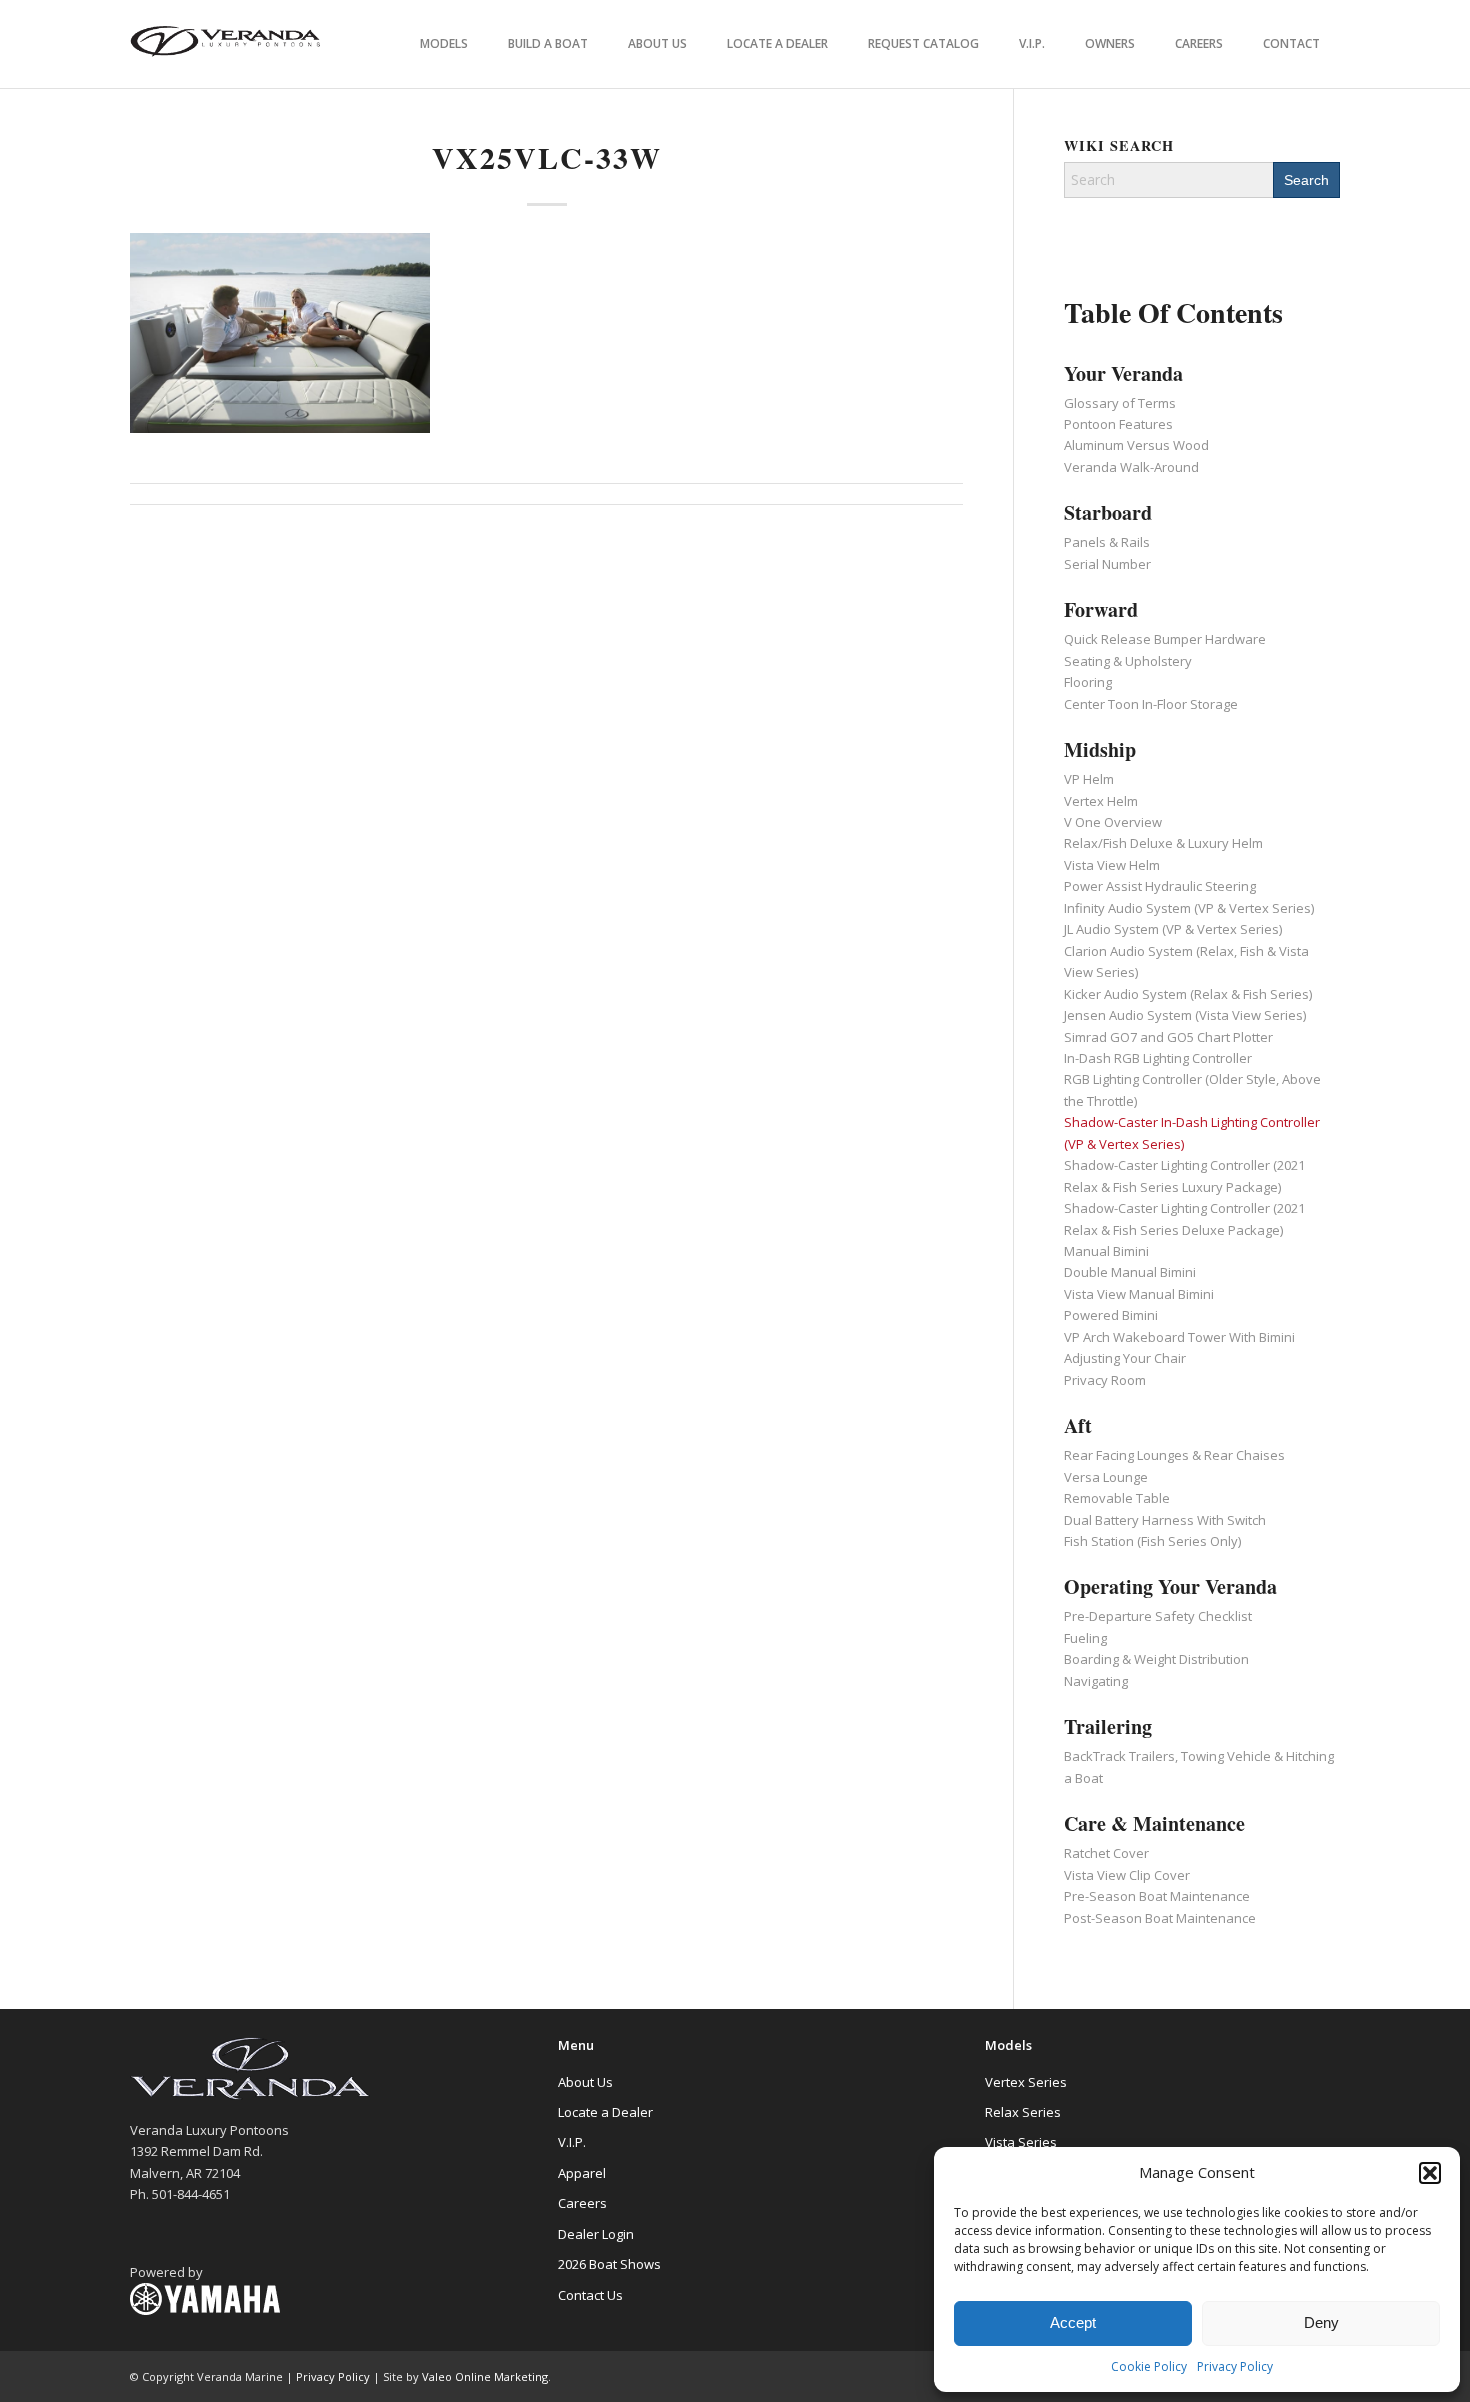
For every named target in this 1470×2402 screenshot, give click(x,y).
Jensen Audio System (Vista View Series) (1185, 1015)
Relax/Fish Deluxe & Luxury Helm (1163, 843)
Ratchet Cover (1106, 1853)
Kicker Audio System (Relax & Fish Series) (1188, 994)
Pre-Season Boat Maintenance (1157, 1896)
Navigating (1096, 1681)
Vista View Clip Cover (1127, 1875)
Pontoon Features (1118, 424)
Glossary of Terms (1120, 403)
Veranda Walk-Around (1131, 467)
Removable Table (1117, 1498)
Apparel (582, 2173)
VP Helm (1089, 779)
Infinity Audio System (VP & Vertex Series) (1189, 908)
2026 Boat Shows (609, 2264)
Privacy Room (1105, 1380)
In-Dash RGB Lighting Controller (1158, 1058)
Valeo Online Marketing (485, 2376)
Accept (1073, 2322)
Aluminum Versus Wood (1136, 445)
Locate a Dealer (605, 2112)
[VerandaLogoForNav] (226, 44)
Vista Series (1021, 2142)
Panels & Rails (1107, 542)
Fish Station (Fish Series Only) (1152, 1541)
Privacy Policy (1235, 2366)
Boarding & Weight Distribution (1156, 1659)
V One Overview (1113, 822)
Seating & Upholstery (1128, 661)
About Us (585, 2082)
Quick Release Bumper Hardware (1165, 639)
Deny (1321, 2322)
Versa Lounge (1106, 1477)
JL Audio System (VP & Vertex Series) (1173, 929)
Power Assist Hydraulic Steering (1160, 886)
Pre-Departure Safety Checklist (1158, 1616)
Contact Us (590, 2295)
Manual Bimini (1106, 1251)
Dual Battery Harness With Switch (1165, 1520)
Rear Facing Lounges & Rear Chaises (1174, 1455)
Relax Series (1023, 2112)
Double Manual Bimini (1130, 1272)
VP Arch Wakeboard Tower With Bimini (1179, 1337)
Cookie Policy (1149, 2366)
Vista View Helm (1112, 865)
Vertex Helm (1101, 801)
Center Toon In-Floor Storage (1151, 704)
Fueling (1085, 1638)
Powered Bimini (1111, 1315)
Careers (582, 2203)
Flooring (1088, 682)
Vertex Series (1026, 2082)
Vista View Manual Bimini (1139, 1294)
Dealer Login (596, 2234)
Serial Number (1107, 564)
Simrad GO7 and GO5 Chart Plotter (1168, 1037)
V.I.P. (572, 2142)
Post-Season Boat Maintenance (1160, 1918)
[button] (1430, 2173)
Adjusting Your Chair (1125, 1358)
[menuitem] (444, 44)
